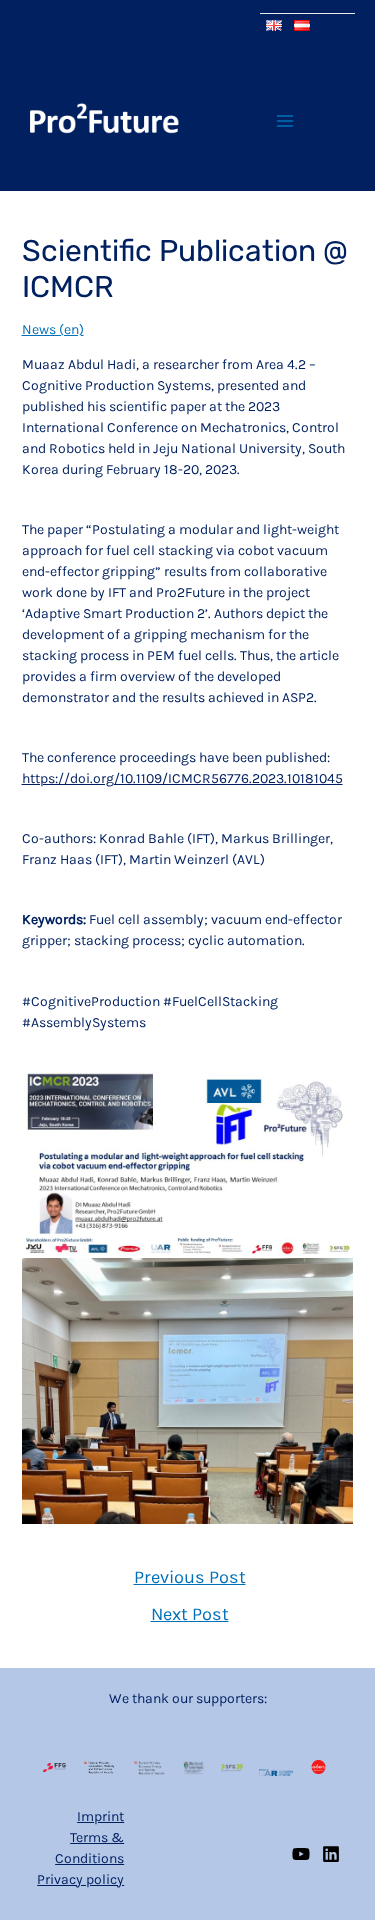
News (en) (53, 329)
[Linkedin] (331, 1854)
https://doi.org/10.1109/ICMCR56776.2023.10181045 (182, 778)
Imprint (100, 1816)
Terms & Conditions (89, 1848)
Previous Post (190, 1577)
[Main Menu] (284, 120)
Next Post (190, 1614)
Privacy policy (80, 1879)
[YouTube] (301, 1854)
